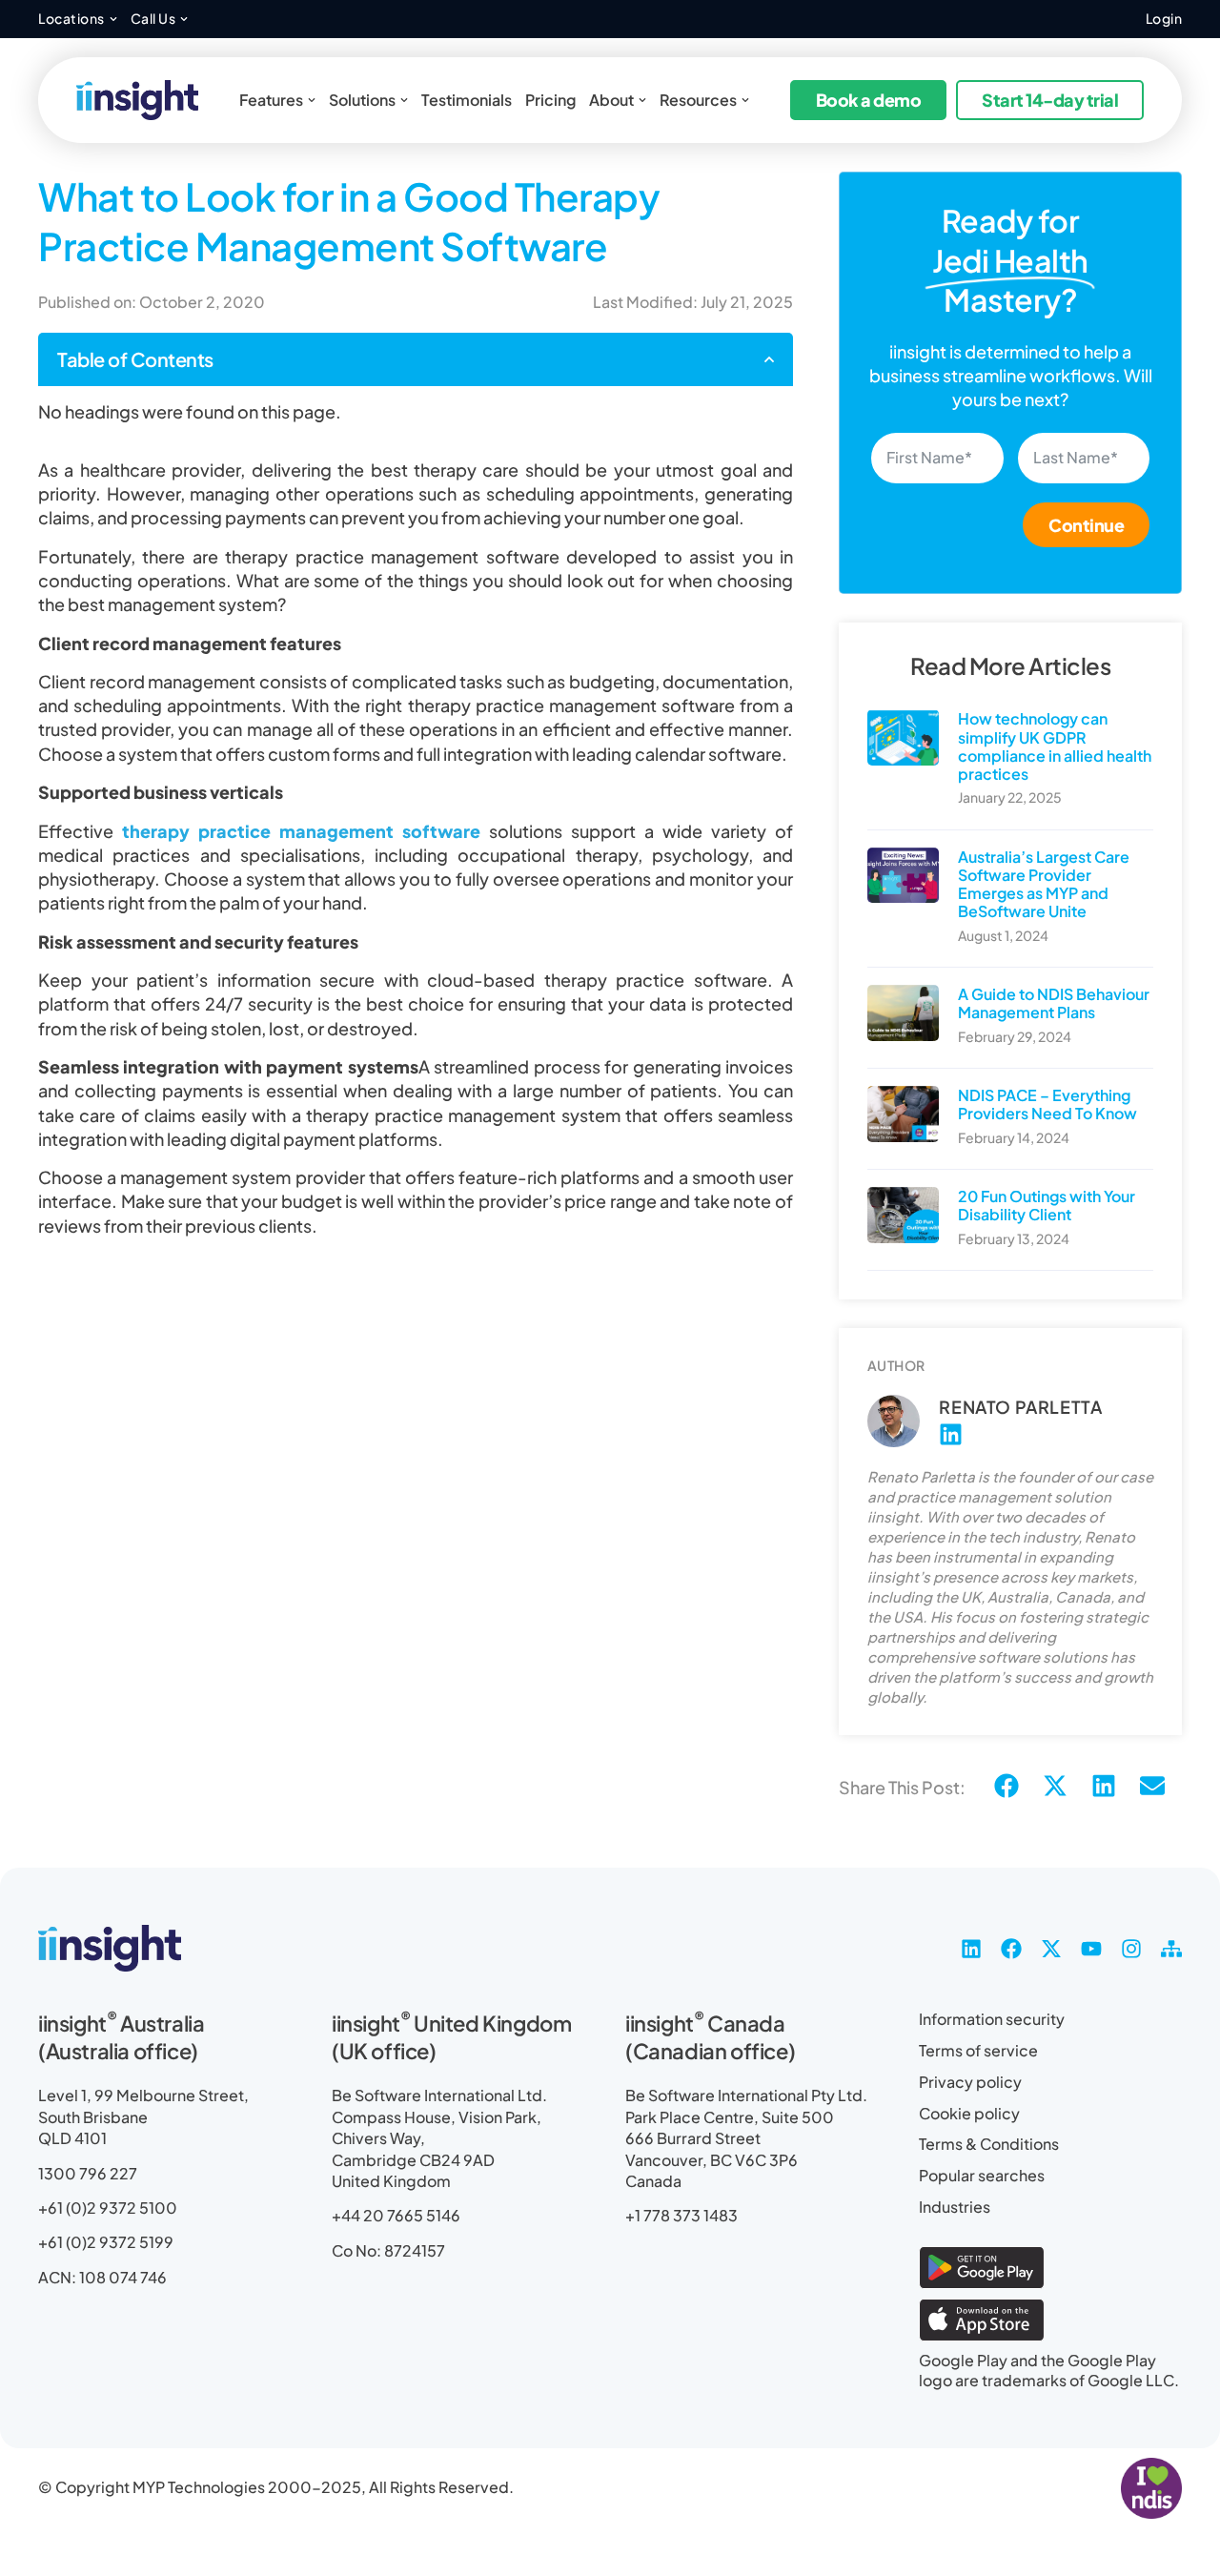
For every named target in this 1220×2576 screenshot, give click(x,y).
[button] (769, 359)
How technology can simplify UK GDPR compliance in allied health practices (1055, 746)
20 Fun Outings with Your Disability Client (1047, 1205)
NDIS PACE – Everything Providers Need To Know (1047, 1104)
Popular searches (982, 2175)
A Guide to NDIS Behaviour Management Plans (1054, 1003)
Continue (1086, 525)
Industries (955, 2207)
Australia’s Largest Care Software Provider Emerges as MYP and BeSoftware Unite (1044, 884)
